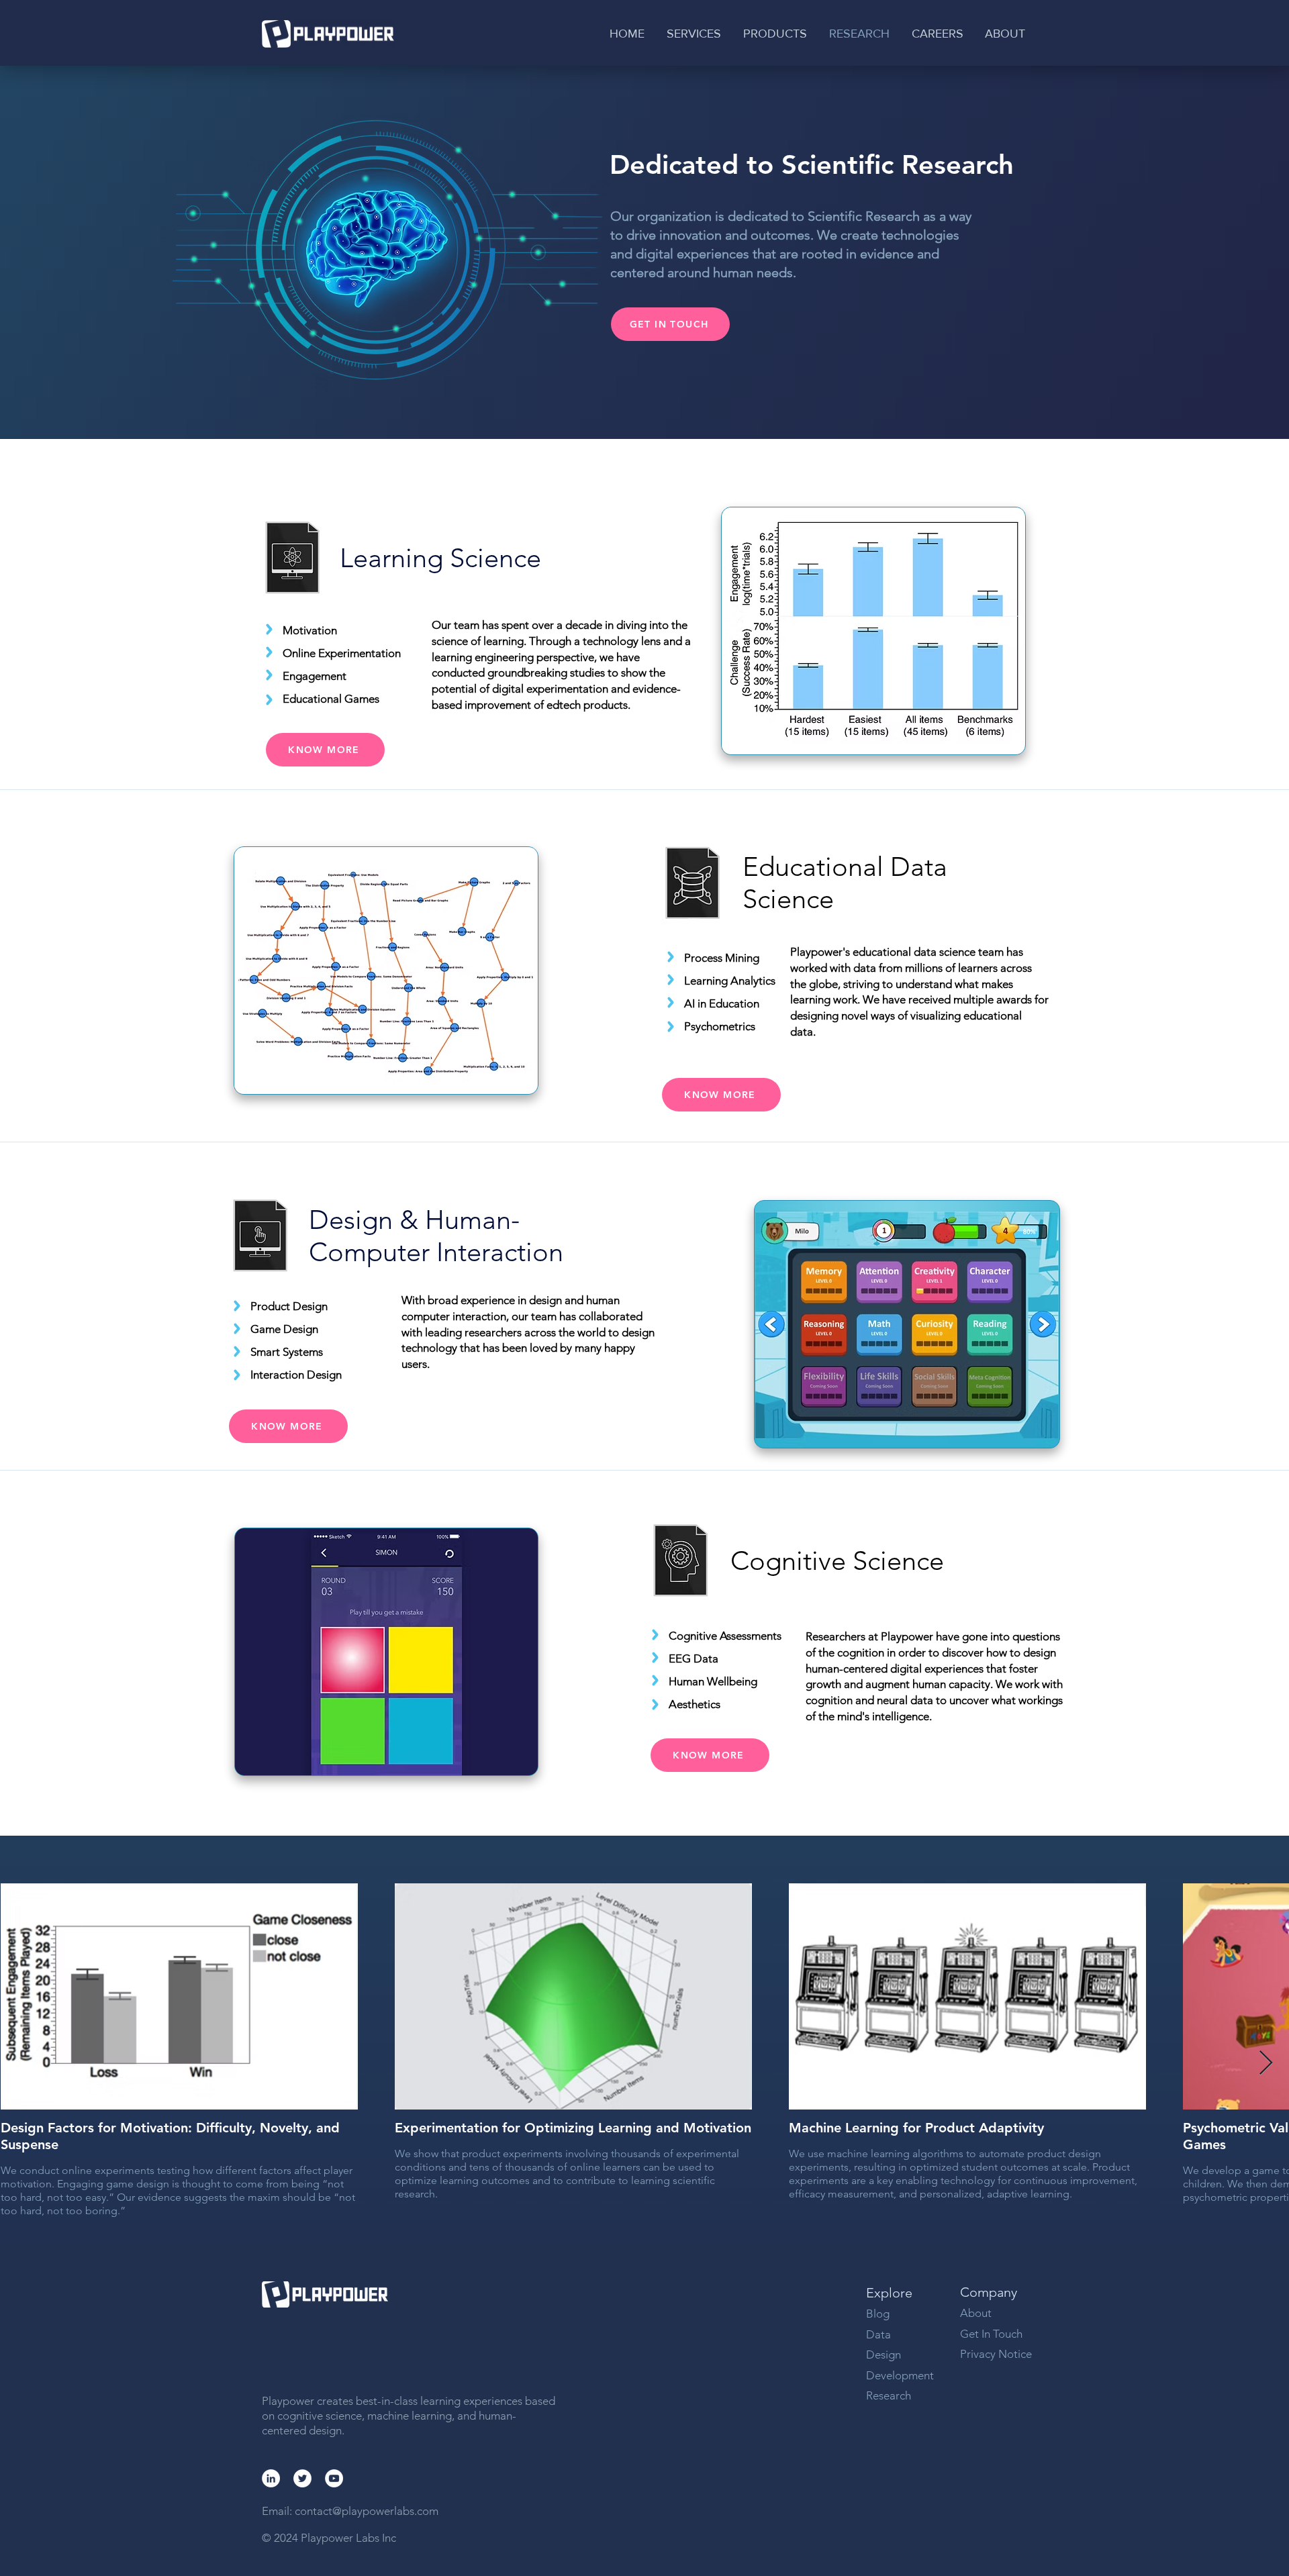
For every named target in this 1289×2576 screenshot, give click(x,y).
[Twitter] (302, 2478)
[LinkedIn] (271, 2478)
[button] (695, 34)
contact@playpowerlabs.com (367, 2511)
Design (884, 2355)
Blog (878, 2314)
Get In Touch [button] (991, 2334)
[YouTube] (334, 2478)
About (977, 2313)
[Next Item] (1266, 2064)
